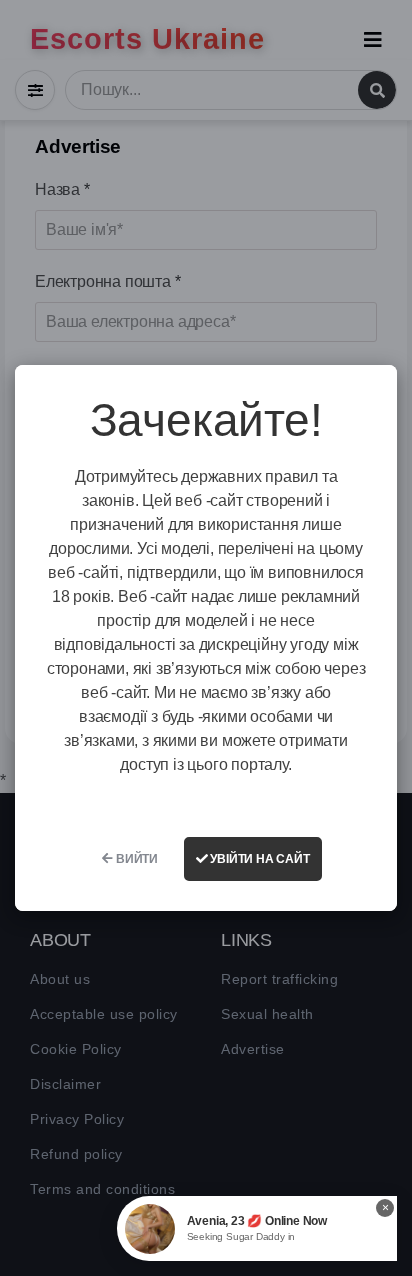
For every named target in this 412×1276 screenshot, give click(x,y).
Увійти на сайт (259, 859)
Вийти (135, 859)
